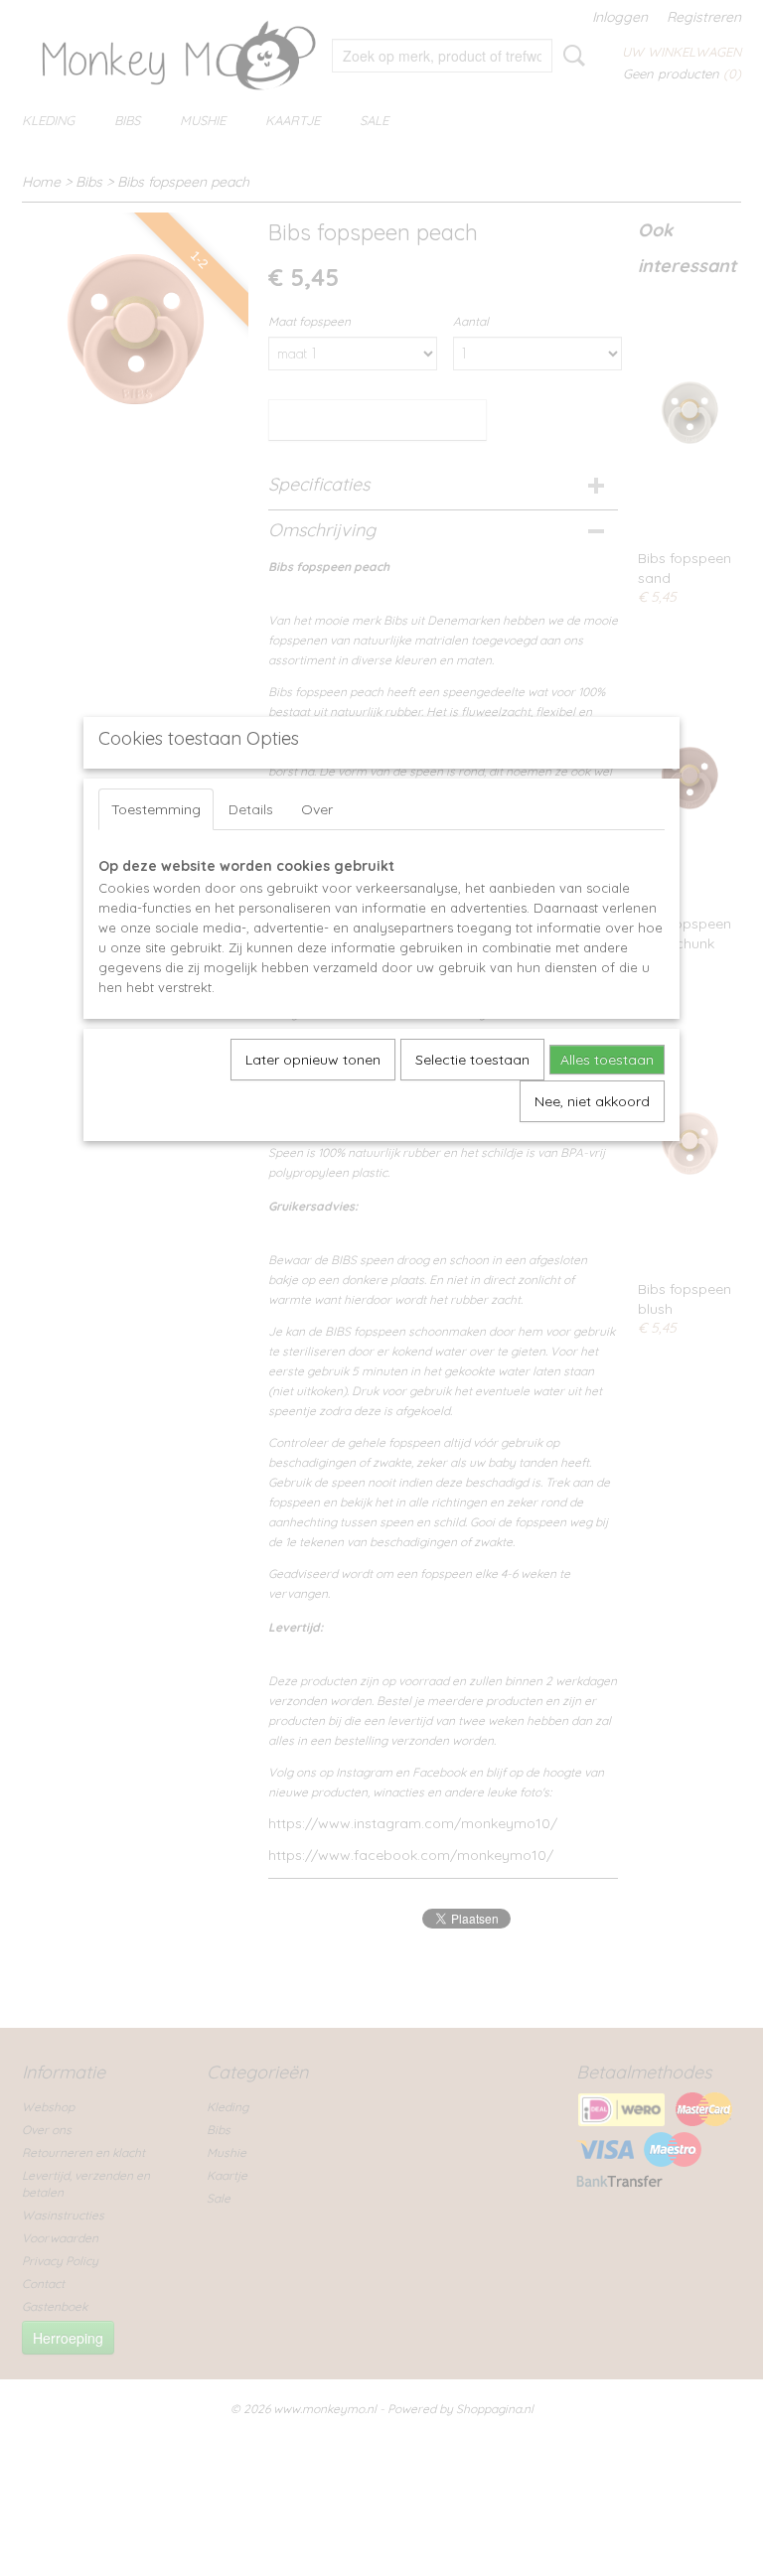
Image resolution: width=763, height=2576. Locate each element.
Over (317, 809)
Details (251, 809)
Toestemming (156, 809)
